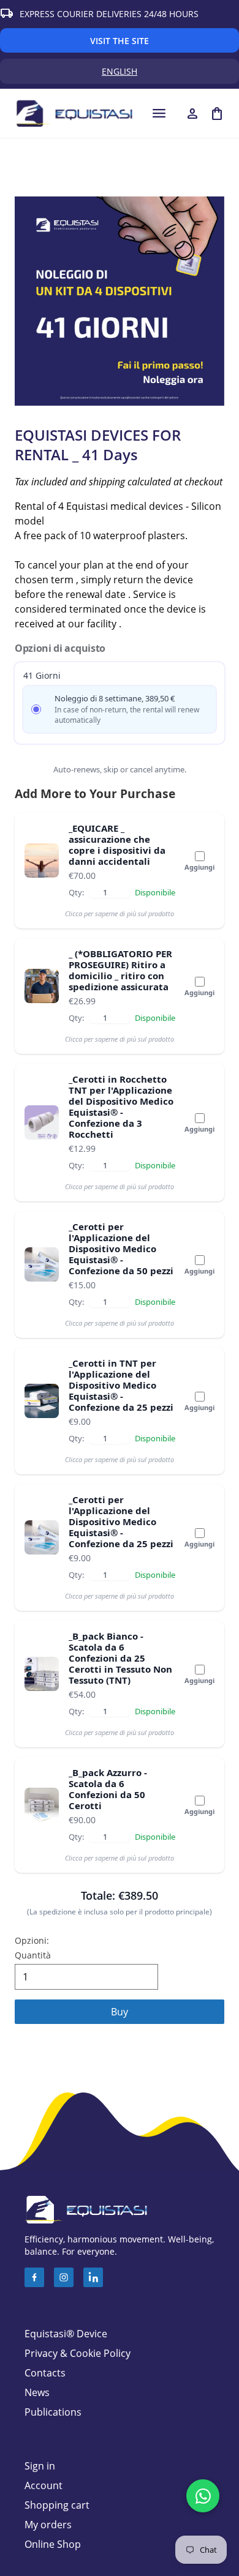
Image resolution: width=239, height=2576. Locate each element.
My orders (48, 2525)
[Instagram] (64, 2277)
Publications (53, 2412)
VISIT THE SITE (120, 41)
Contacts (45, 2373)
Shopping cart (57, 2505)
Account (44, 2485)
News (37, 2392)
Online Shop (53, 2544)
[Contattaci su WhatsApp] (203, 2496)
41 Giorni (42, 675)
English (170, 74)
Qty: (76, 892)
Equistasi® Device (66, 2334)
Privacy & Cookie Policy (78, 2353)
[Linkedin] (93, 2277)
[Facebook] (34, 2277)
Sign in (40, 2466)
